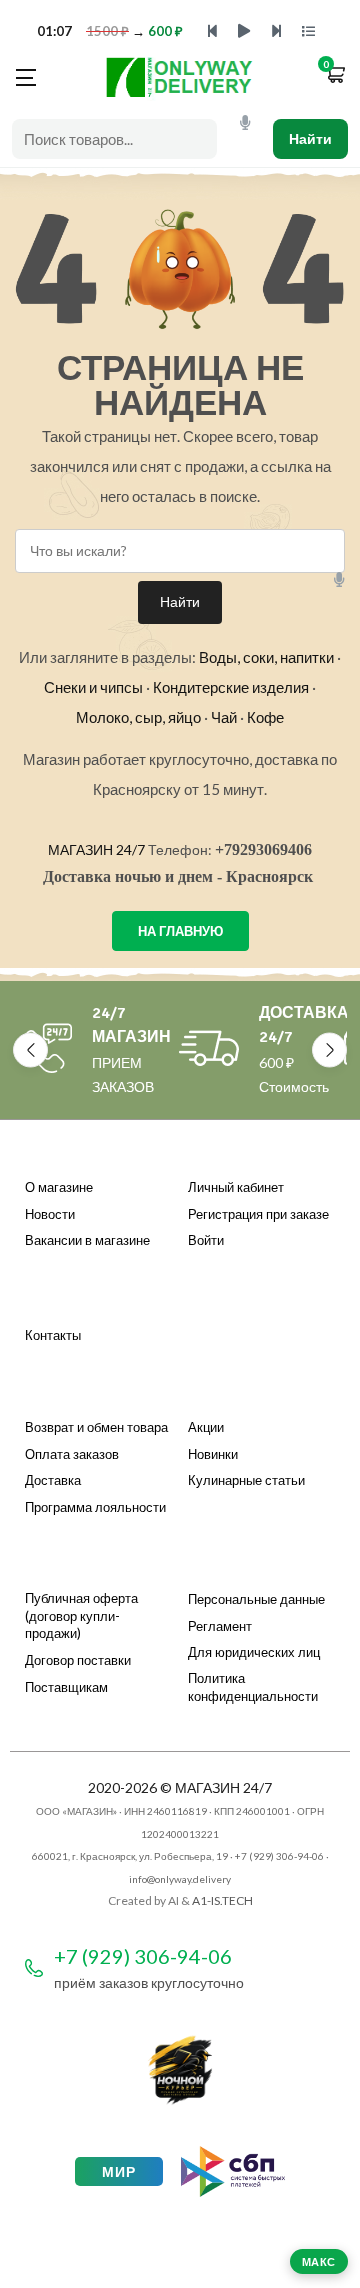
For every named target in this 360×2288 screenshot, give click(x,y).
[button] (335, 76)
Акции (206, 1427)
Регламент (220, 1626)
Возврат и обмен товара (96, 1427)
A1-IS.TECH (222, 1900)
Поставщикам (66, 1687)
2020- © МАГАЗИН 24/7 (180, 1787)
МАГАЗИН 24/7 (96, 849)
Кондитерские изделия (231, 687)
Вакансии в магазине (87, 1240)
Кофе (265, 717)
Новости (50, 1214)
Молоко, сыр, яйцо (138, 717)
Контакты (53, 1335)
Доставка (53, 1480)
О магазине (59, 1187)
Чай (224, 717)
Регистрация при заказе (258, 1214)
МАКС (319, 2261)
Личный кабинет (236, 1187)
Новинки (213, 1454)
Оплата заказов (72, 1454)
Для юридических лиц (254, 1652)
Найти (310, 138)
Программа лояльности (95, 1507)
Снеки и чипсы (93, 687)
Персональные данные (256, 1599)
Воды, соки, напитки (266, 657)
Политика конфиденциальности (253, 1687)
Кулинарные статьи (246, 1480)
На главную (180, 931)
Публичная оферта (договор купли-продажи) (81, 1615)
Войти (206, 1240)
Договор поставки (78, 1660)
